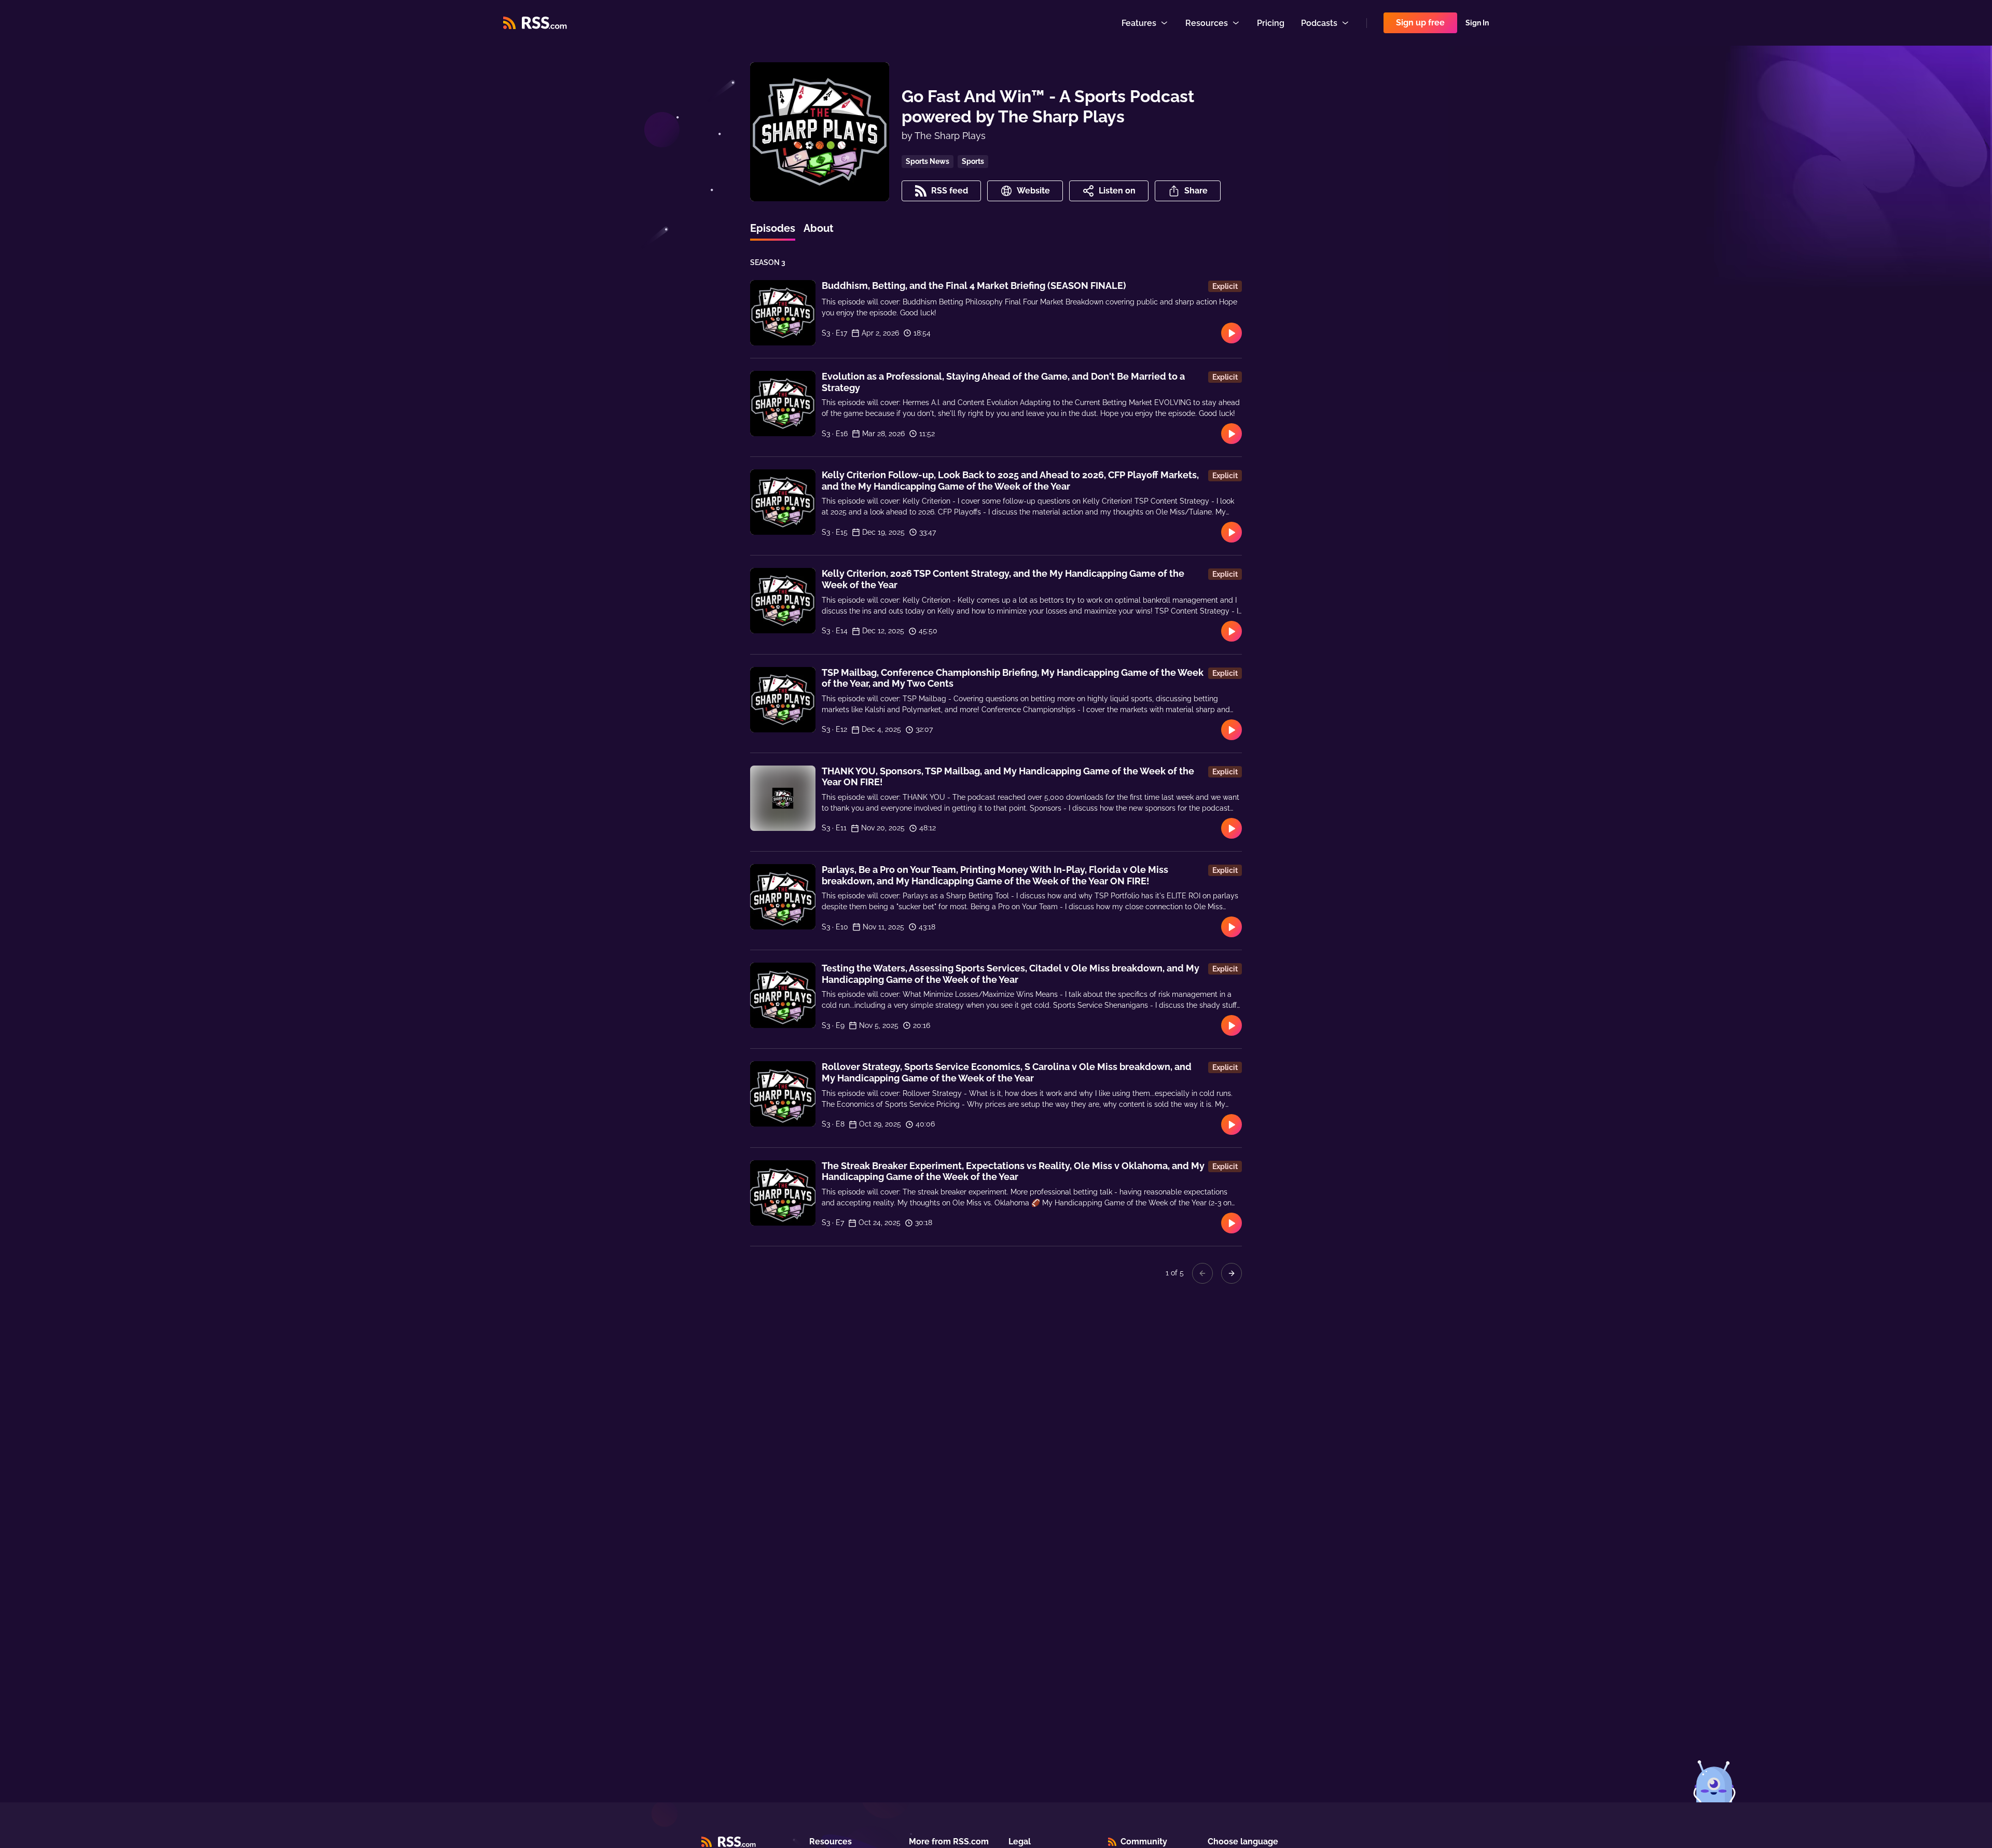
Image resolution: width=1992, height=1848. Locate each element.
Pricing (1271, 23)
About (819, 228)
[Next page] (1232, 1273)
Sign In (1477, 23)
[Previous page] (1202, 1273)
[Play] (1232, 333)
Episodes (773, 228)
